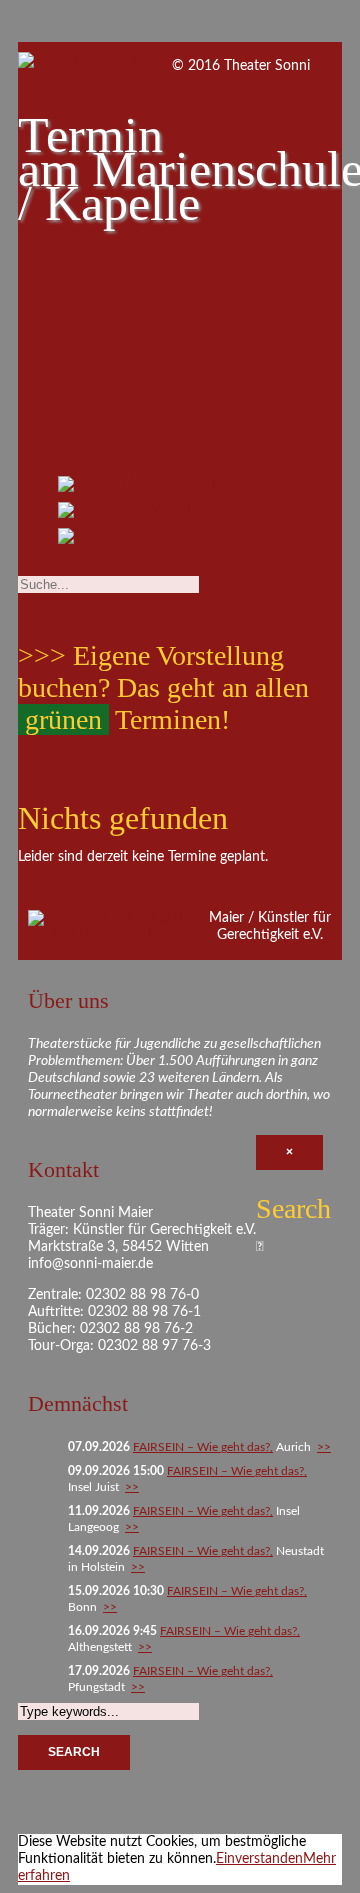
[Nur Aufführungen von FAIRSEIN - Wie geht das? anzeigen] (146, 489)
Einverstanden (259, 1859)
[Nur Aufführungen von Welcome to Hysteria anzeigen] (131, 541)
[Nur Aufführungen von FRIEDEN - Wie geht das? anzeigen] (145, 515)
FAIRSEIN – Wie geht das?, (203, 1447)
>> (324, 1447)
